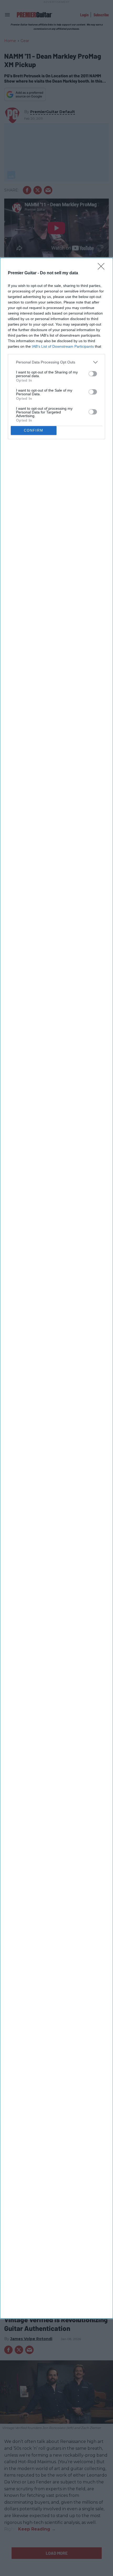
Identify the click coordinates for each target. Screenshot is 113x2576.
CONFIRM (34, 430)
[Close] (103, 268)
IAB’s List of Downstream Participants (63, 346)
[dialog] (56, 1288)
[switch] (93, 374)
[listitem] (56, 362)
